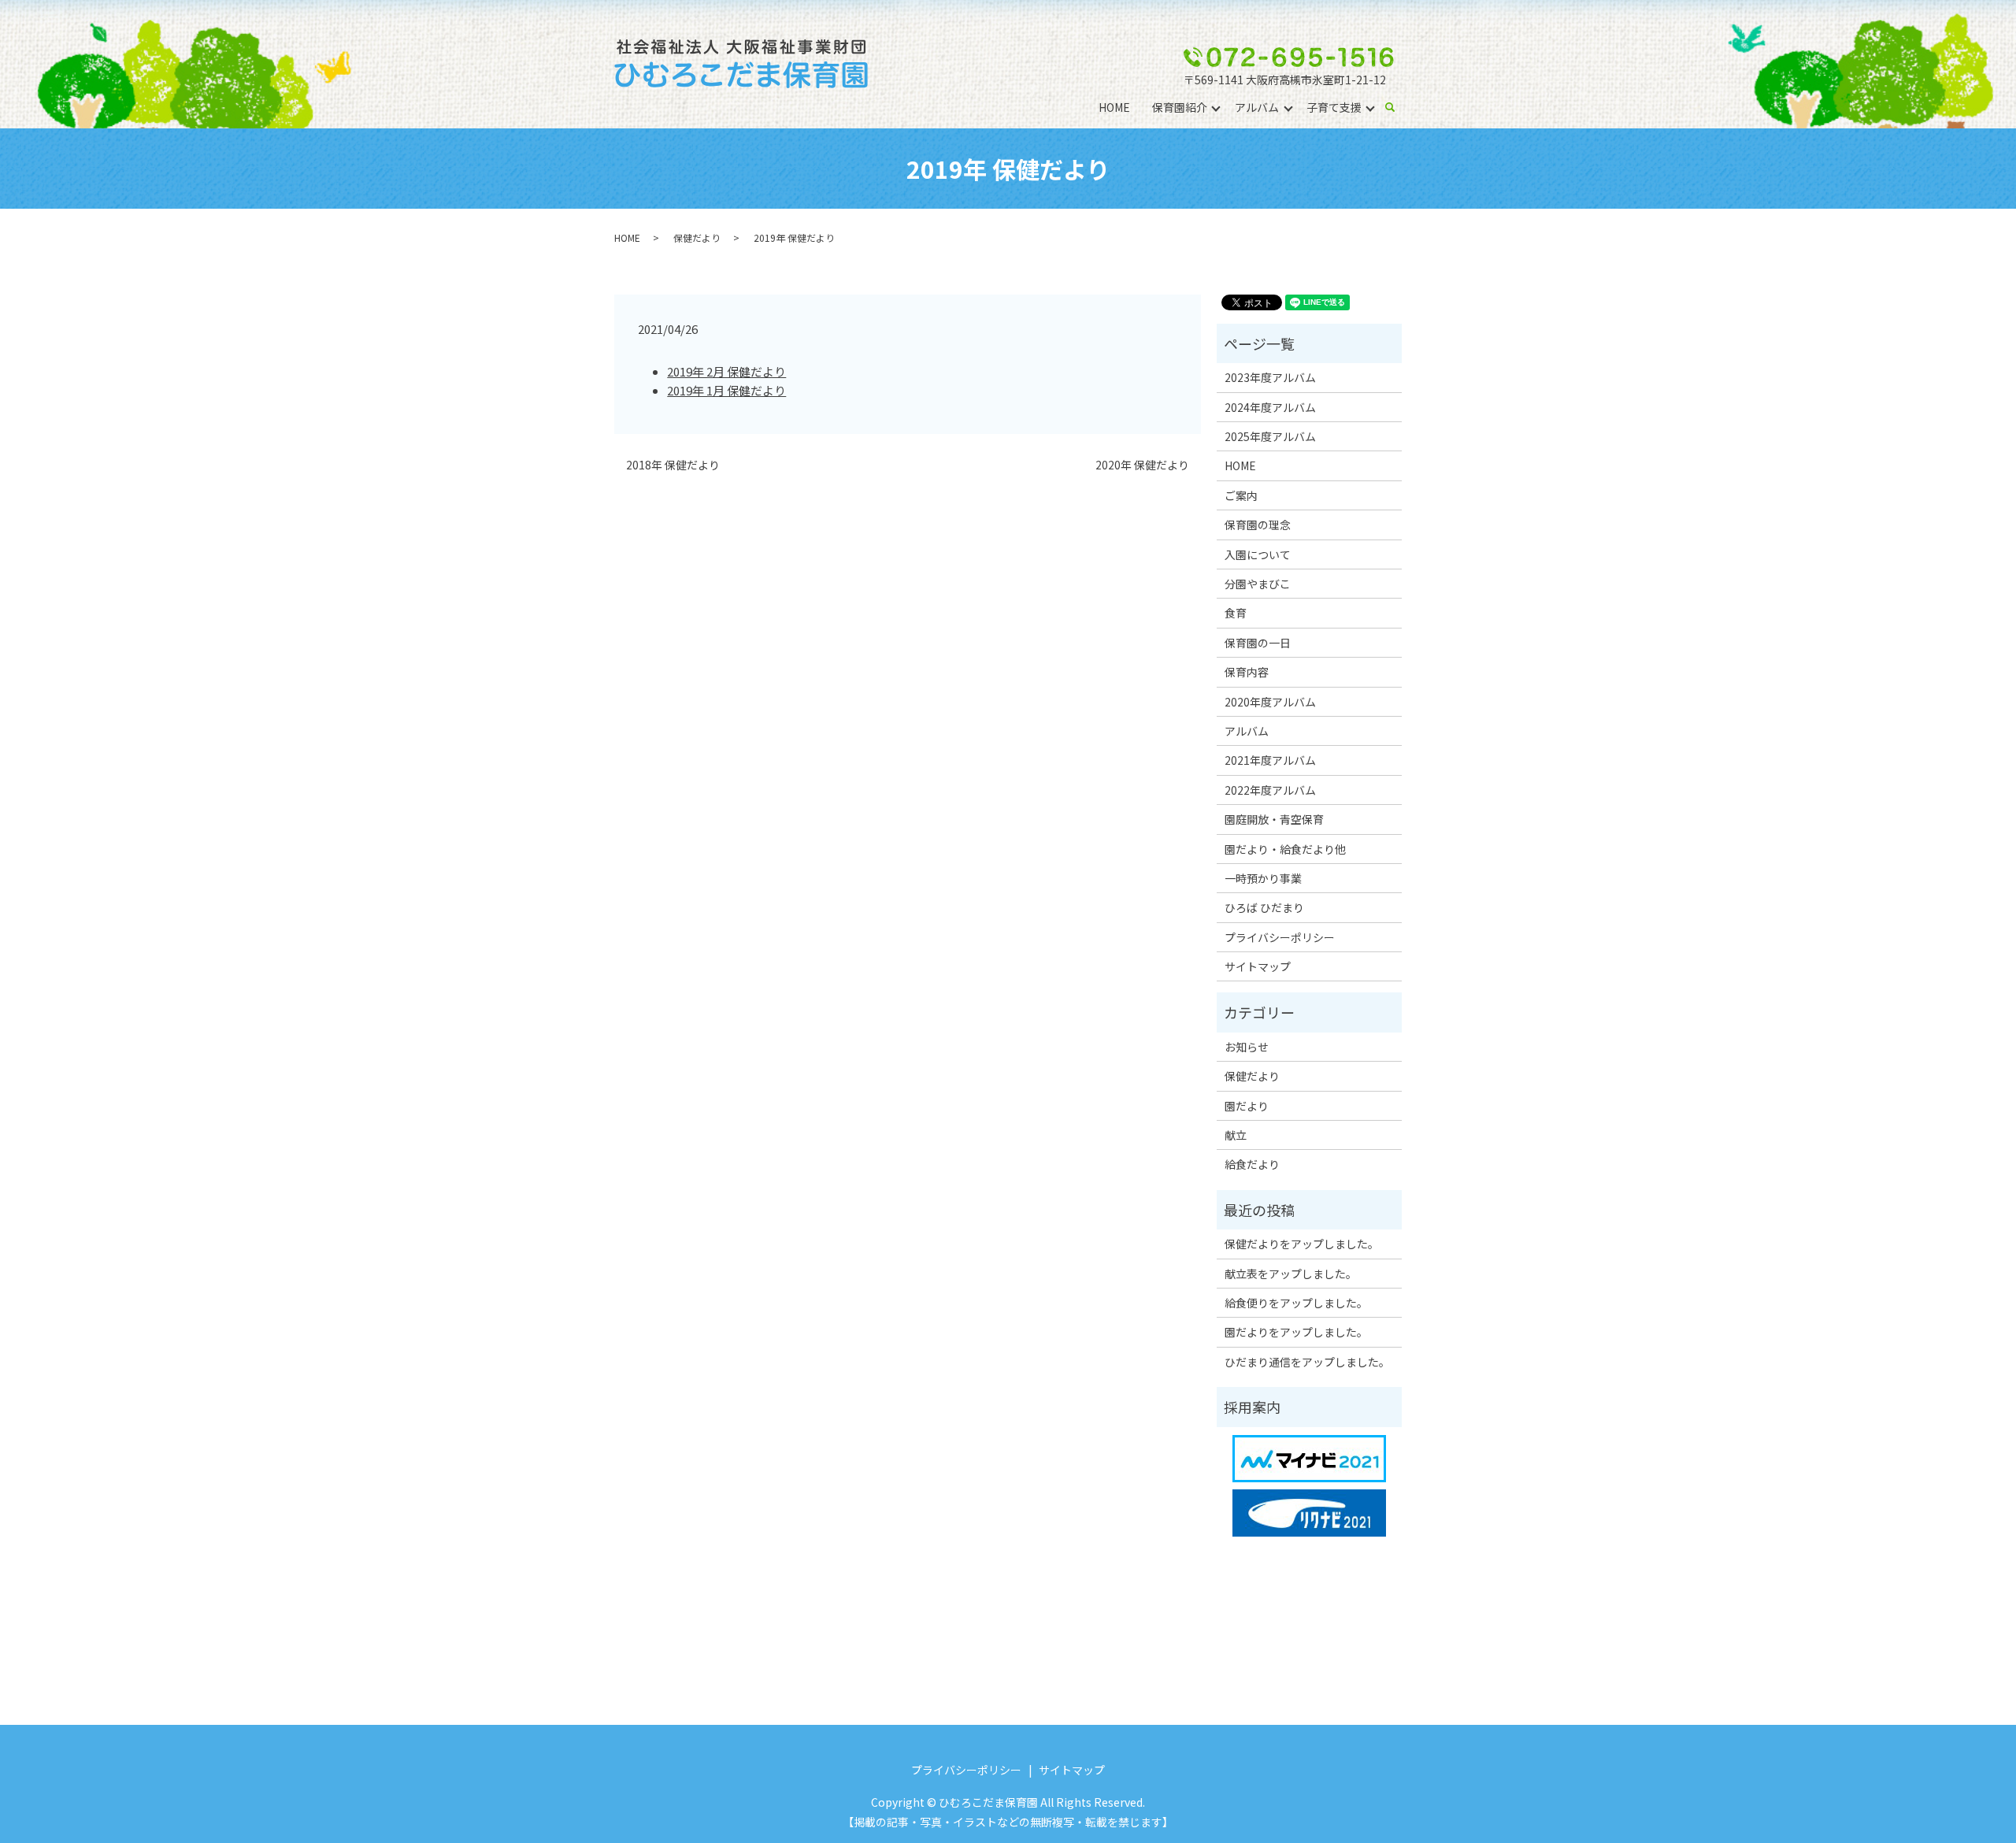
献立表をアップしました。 (1291, 1274)
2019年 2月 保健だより (726, 371)
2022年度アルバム (1270, 790)
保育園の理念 (1258, 525)
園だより (1247, 1106)
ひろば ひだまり (1264, 907)
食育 (1236, 613)
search (1396, 108)
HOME (1114, 107)
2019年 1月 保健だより (726, 390)
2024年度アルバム (1270, 407)
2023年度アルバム (1270, 377)
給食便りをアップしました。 (1296, 1303)
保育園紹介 (1180, 107)
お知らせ (1247, 1047)
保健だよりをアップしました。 (1302, 1244)
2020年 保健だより (1142, 465)
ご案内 (1241, 495)
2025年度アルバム (1270, 436)
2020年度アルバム (1270, 702)
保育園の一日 (1258, 643)
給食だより (1252, 1164)
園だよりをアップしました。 (1296, 1332)
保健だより (697, 237)
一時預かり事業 (1263, 878)
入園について (1258, 554)
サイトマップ (1258, 966)
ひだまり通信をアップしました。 (1307, 1362)
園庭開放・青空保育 (1274, 819)
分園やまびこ (1258, 584)
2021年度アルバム (1270, 760)
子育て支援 (1334, 107)
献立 (1236, 1135)
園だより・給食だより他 (1285, 849)
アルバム (1257, 107)
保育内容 (1247, 672)
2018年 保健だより (673, 465)
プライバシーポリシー (1280, 937)
